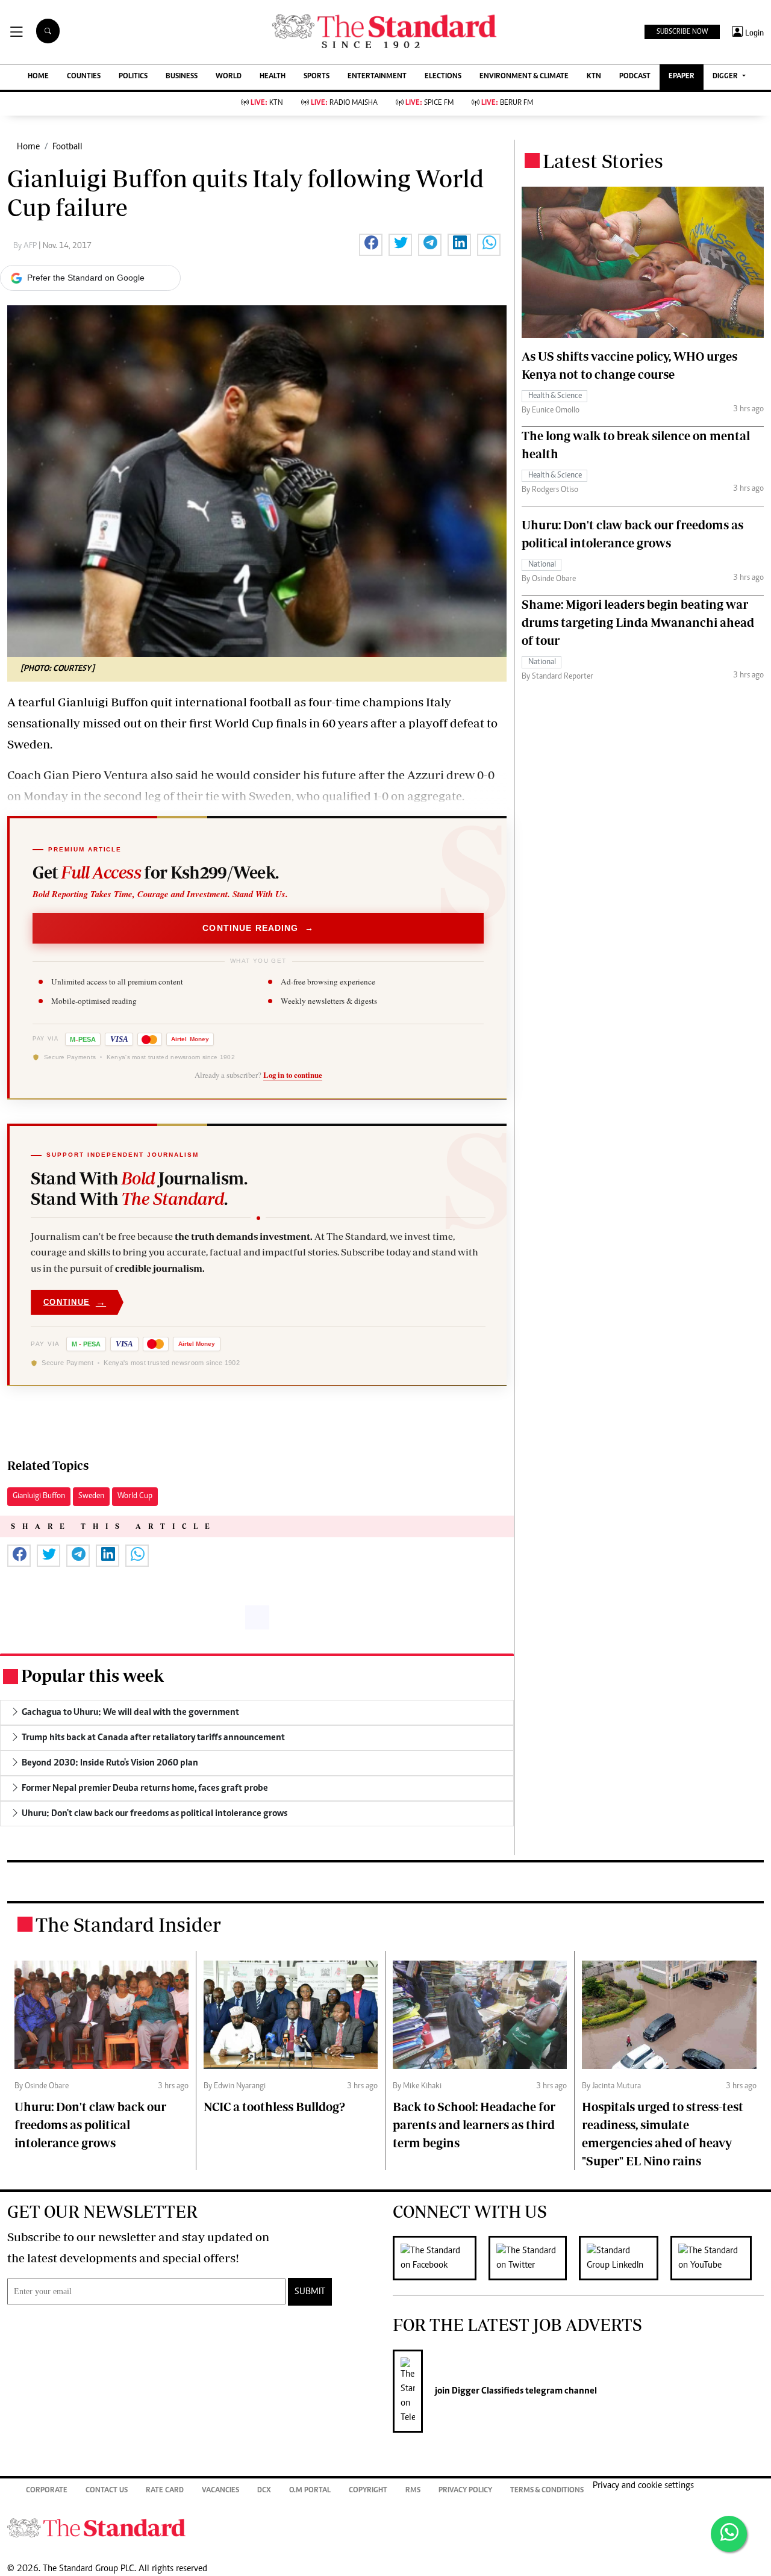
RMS (413, 2491)
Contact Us (107, 2491)
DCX (264, 2491)
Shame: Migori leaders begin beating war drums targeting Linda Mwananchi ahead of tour (638, 622)
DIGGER (726, 77)
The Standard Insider (128, 1924)
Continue (75, 1302)
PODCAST (635, 77)
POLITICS (133, 77)
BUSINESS (182, 77)
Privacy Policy (465, 2491)
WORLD (229, 77)
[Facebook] (441, 2258)
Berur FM (507, 103)
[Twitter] (534, 2258)
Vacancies (220, 2491)
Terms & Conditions (547, 2491)
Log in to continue (293, 1075)
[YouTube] (717, 2258)
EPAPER (682, 77)
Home (28, 147)
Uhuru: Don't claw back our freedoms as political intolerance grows (90, 2125)
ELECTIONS (443, 77)
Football (67, 147)
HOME (38, 77)
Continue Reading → (258, 928)
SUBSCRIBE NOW (682, 32)
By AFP (26, 246)
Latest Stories (603, 161)
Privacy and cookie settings (643, 2486)
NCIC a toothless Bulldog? (274, 2107)
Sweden (91, 1496)
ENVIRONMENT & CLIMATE (524, 77)
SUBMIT (310, 2292)
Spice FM (429, 103)
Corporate (47, 2491)
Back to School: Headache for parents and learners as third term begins (474, 2125)
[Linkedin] (625, 2258)
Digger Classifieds (487, 2391)
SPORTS (317, 77)
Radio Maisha (344, 103)
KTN (594, 77)
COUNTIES (84, 77)
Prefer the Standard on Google (86, 278)
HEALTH (273, 77)
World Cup (135, 1496)
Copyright (368, 2491)
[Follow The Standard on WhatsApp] (729, 2534)
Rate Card (165, 2491)
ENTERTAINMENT (377, 77)
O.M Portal (310, 2491)
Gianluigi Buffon (39, 1496)
